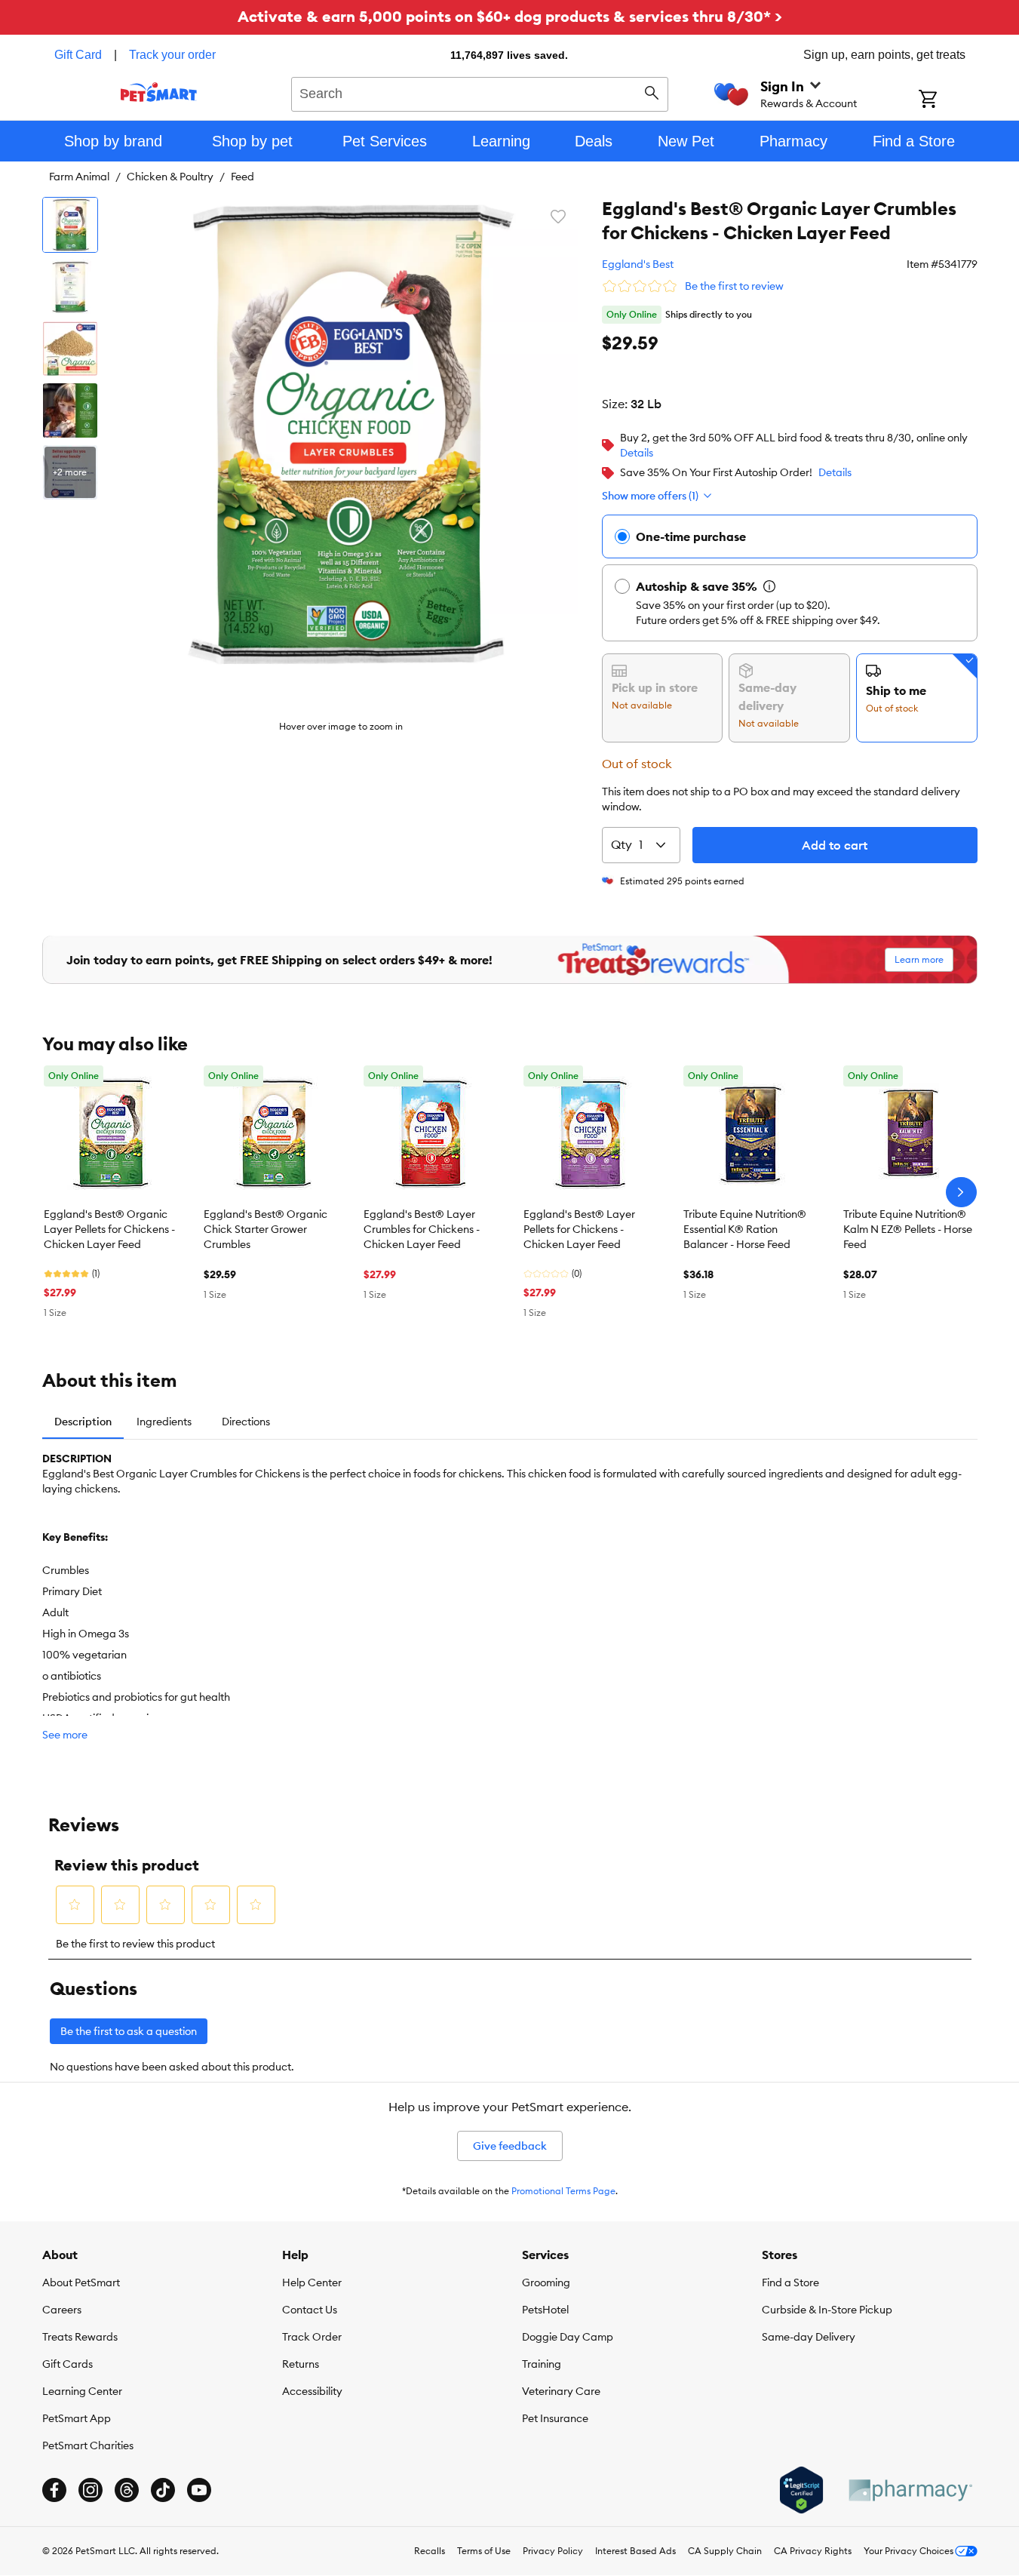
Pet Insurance (555, 2418)
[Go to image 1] (70, 225)
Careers (62, 2310)
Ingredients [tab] (164, 1422)
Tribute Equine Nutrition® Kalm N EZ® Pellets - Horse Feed (908, 1229)
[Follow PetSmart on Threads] (127, 2490)
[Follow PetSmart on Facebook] (54, 2490)
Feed (242, 177)
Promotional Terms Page (563, 2191)
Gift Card (78, 55)
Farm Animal (79, 177)
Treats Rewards (80, 2337)
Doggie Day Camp (568, 2337)
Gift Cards (68, 2364)
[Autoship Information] (769, 586)
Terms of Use (484, 2551)
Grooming (546, 2282)
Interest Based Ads (635, 2551)
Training (542, 2364)
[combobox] (480, 92)
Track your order (172, 55)
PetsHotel (545, 2310)
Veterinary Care (561, 2391)
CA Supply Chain (725, 2551)
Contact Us (310, 2310)
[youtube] (199, 2490)
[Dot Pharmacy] (910, 2490)
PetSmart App (77, 2418)
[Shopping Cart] (948, 100)
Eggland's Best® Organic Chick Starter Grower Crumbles (265, 1229)
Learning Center (82, 2391)
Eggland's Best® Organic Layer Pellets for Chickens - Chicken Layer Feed (109, 1229)
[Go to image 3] (70, 349)
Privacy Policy (553, 2551)
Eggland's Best (638, 264)
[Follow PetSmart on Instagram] (91, 2490)
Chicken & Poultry (170, 177)
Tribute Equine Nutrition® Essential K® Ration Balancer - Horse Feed (745, 1229)
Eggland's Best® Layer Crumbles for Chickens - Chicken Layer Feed (422, 1229)
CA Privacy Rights (813, 2551)
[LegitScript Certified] (801, 2490)
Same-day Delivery (809, 2337)
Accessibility (312, 2391)
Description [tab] (83, 1422)
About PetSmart (81, 2282)
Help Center (312, 2282)
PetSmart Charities (88, 2445)
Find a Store (790, 2282)
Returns (301, 2364)
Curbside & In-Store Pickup (827, 2310)
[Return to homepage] (159, 92)
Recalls (430, 2551)
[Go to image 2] (70, 287)
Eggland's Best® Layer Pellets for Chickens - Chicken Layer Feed (579, 1229)
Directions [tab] (246, 1422)
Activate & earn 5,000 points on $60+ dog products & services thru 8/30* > (510, 16)
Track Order (312, 2337)
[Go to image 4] (70, 410)
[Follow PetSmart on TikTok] (163, 2490)
